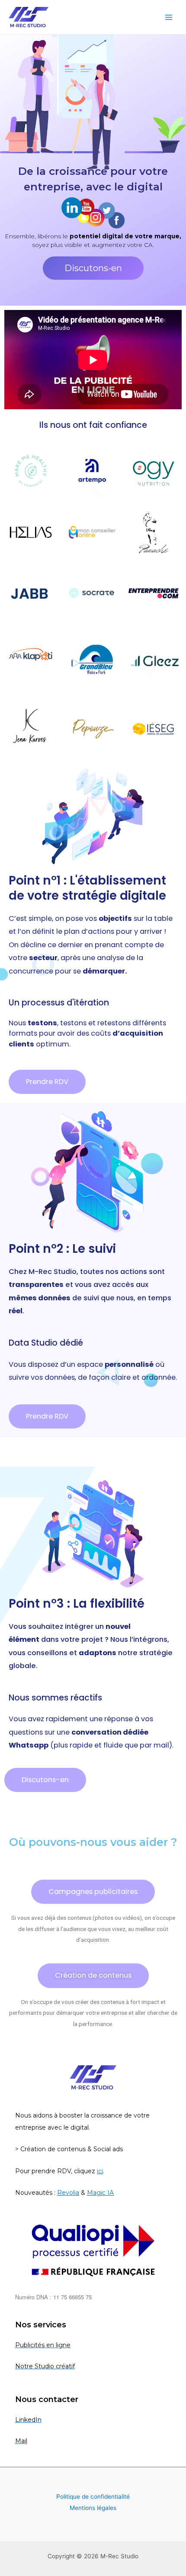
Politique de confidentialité (93, 2497)
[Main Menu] (169, 17)
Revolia (68, 2193)
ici (100, 2171)
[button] (93, 268)
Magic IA (100, 2193)
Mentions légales (93, 2508)
